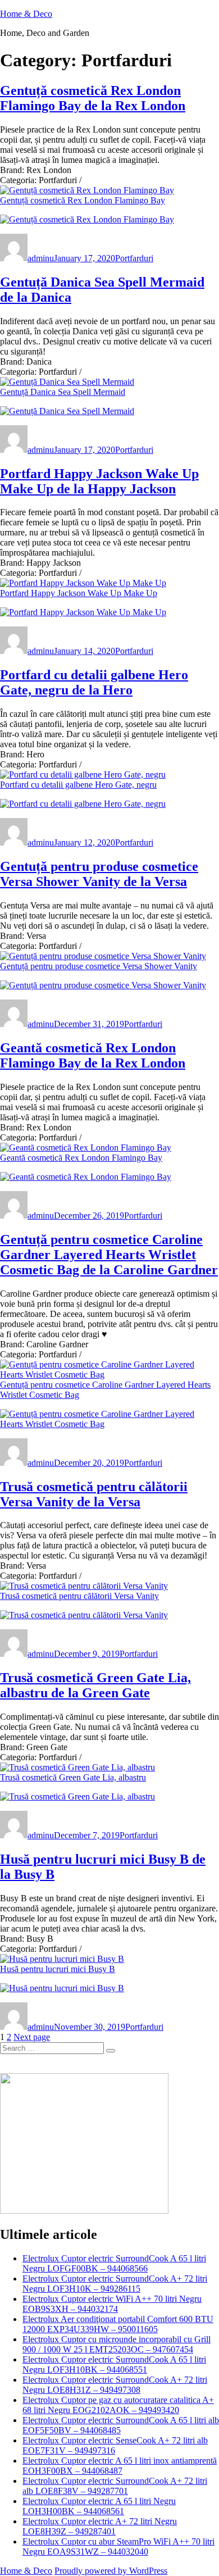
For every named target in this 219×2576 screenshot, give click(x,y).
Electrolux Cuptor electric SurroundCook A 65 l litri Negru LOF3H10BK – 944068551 (114, 2364)
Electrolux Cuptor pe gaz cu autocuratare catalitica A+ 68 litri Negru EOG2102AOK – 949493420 (118, 2405)
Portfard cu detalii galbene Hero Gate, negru (78, 785)
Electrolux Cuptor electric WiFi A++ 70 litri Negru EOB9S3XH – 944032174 (112, 2304)
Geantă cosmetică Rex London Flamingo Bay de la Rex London (93, 1055)
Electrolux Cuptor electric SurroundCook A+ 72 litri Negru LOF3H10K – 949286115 (115, 2284)
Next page (32, 2037)
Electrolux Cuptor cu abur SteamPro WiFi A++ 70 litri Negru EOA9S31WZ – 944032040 (118, 2547)
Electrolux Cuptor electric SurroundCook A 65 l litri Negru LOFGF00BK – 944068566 (114, 2263)
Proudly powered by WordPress (111, 2571)
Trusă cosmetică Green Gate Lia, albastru (73, 1777)
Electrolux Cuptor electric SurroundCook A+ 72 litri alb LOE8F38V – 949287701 (115, 2486)
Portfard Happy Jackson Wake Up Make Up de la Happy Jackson (99, 481)
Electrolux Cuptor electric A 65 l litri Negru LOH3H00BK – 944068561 (99, 2506)
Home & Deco (26, 14)
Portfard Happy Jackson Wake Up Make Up (79, 593)
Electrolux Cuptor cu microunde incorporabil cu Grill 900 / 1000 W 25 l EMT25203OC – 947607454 (117, 2344)
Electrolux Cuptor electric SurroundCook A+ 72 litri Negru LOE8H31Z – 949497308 (115, 2385)
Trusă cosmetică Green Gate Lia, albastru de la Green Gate (95, 1685)
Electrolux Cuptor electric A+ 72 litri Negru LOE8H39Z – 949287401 (100, 2526)
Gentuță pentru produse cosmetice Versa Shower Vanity (99, 966)
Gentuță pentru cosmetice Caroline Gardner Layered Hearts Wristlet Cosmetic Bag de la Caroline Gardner (109, 1255)
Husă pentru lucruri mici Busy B (58, 1969)
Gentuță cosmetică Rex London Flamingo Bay (83, 200)
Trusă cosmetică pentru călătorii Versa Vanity (79, 1596)
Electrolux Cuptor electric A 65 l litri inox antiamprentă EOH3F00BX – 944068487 (120, 2466)
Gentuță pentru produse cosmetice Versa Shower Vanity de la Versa (99, 874)
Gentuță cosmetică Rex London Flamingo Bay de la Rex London (93, 98)
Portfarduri (134, 258)
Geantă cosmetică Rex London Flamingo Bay (81, 1158)
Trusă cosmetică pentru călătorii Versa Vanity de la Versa (94, 1494)
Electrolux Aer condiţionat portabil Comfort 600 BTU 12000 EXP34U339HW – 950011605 (118, 2324)
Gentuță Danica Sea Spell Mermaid (63, 392)
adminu (41, 258)
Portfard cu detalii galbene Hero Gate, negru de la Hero (94, 682)
